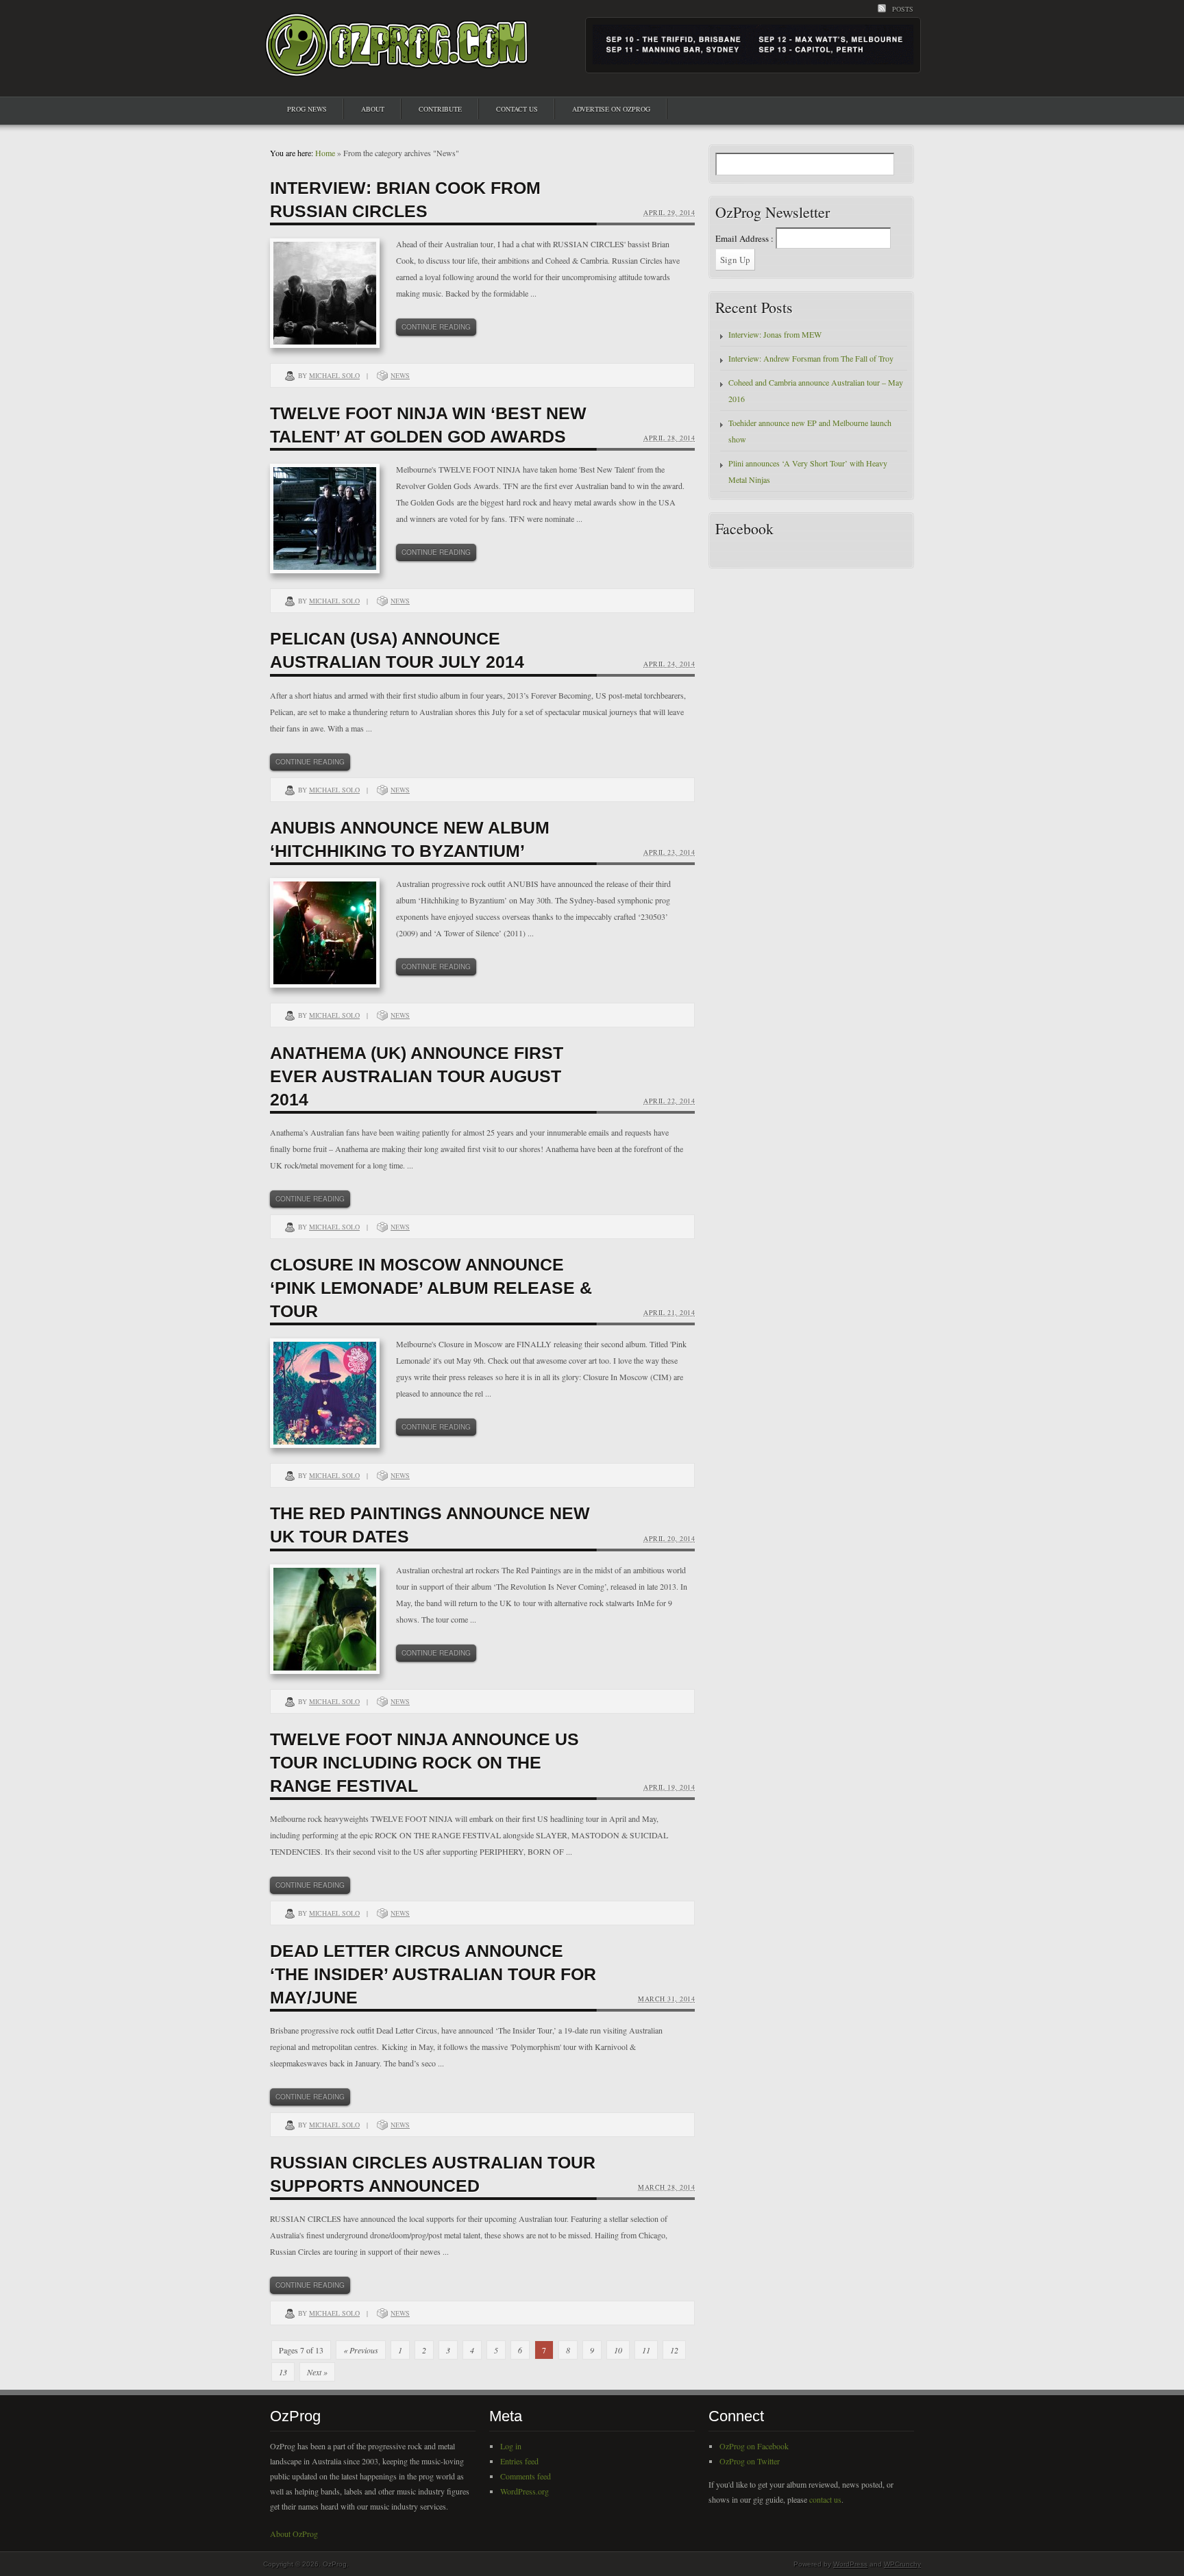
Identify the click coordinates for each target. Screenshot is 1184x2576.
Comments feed (526, 2476)
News (400, 375)
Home (325, 153)
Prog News (307, 109)
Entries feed (519, 2461)
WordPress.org (525, 2491)
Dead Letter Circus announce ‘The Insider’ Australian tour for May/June (433, 1974)
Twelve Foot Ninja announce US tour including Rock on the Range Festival (424, 1762)
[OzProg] (397, 64)
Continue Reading (436, 327)
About (373, 109)
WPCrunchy (902, 2564)
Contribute (440, 109)
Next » (317, 2372)
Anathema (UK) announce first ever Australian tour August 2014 (417, 1076)
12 (674, 2350)
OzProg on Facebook (754, 2446)
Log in (511, 2446)
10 (618, 2350)
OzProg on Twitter (750, 2461)
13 (283, 2372)
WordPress (850, 2564)
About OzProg (294, 2534)
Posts (903, 9)
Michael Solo (334, 375)
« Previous (361, 2350)
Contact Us (517, 109)
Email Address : (744, 238)
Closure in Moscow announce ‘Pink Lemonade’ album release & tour (431, 1288)
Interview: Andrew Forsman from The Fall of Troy (811, 358)
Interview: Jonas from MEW (775, 334)
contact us (825, 2499)
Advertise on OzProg (611, 109)
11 (646, 2350)
